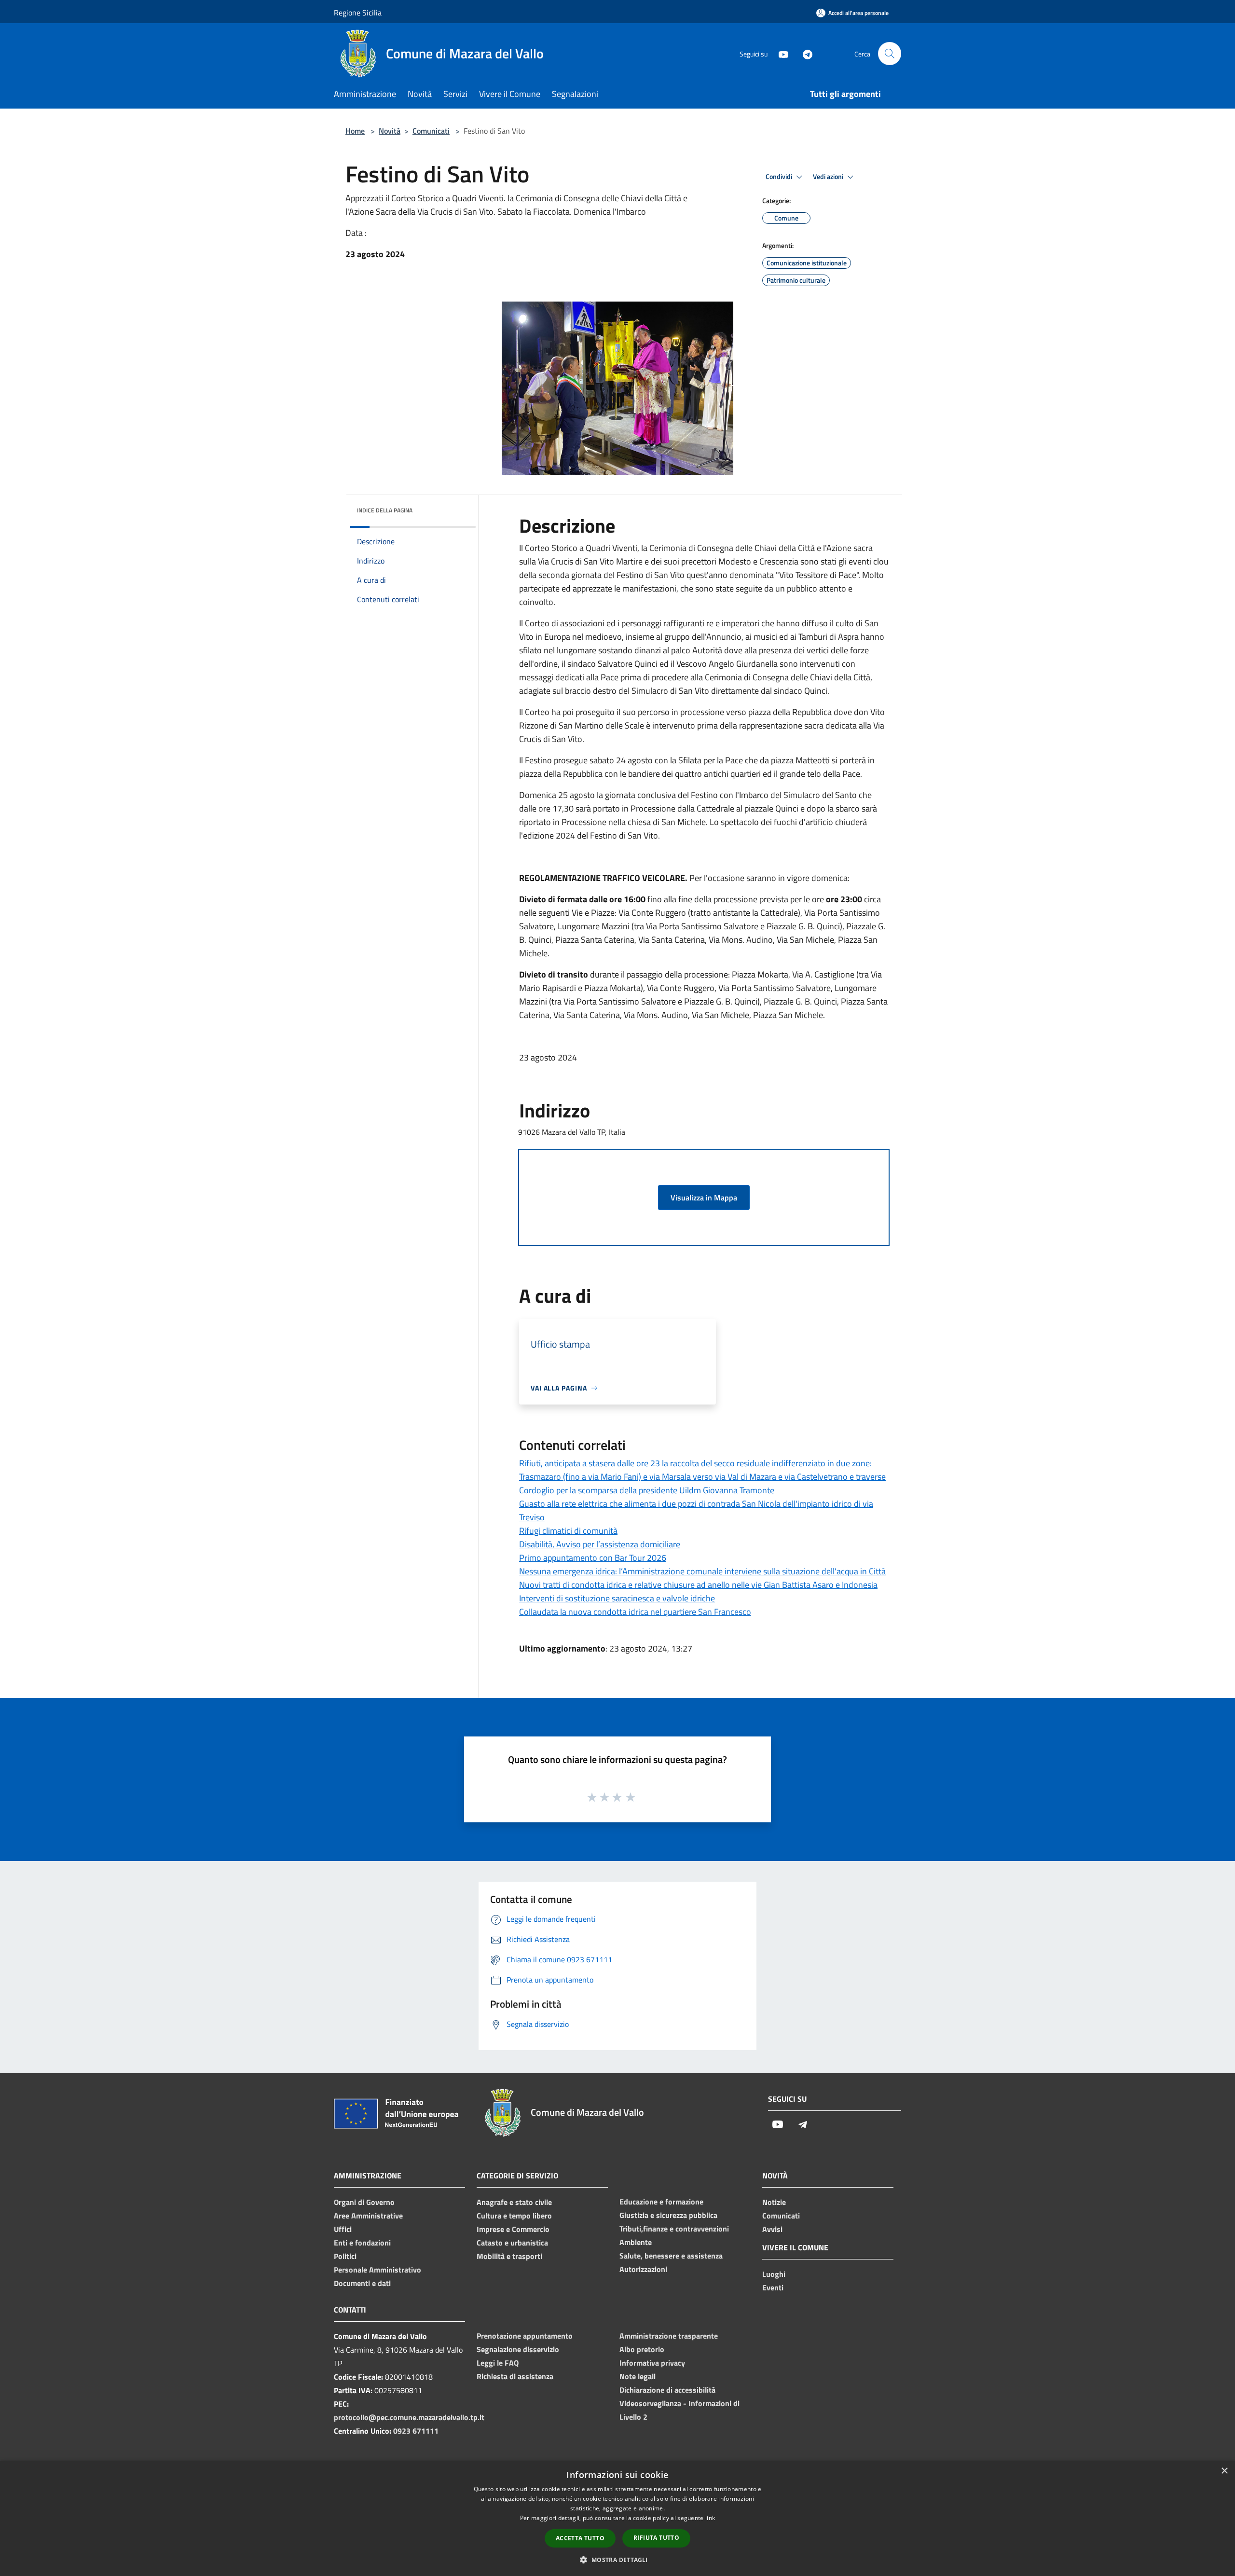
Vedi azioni (829, 177)
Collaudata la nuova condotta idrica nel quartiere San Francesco (635, 1612)
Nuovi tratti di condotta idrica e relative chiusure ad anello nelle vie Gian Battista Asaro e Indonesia (698, 1585)
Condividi (780, 177)
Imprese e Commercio (513, 2229)
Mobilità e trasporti (509, 2256)
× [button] (1224, 2471)
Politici (345, 2256)
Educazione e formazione (661, 2202)
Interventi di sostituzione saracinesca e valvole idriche (617, 1598)
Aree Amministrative (368, 2216)
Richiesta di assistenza (515, 2376)
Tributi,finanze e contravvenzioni (674, 2229)
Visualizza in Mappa (704, 1198)
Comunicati (431, 131)
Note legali (638, 2376)
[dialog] (617, 2518)
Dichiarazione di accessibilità (667, 2390)
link (710, 2518)
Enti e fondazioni (362, 2243)
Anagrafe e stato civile (514, 2202)
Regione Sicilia (358, 13)
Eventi (773, 2287)
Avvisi (772, 2229)
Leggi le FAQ (498, 2363)
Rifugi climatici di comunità (568, 1531)
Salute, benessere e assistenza (671, 2256)
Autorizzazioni (643, 2269)
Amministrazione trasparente (669, 2336)
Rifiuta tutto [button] (656, 2538)
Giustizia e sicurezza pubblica (668, 2215)
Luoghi (774, 2274)
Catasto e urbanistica (512, 2243)
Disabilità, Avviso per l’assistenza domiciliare (600, 1544)
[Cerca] (890, 54)
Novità (390, 131)
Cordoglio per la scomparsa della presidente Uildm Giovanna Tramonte (647, 1490)
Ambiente (636, 2242)
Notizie (774, 2202)
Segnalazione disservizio (518, 2349)
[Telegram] (804, 53)
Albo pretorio (642, 2349)
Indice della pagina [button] (385, 510)
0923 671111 (416, 2431)
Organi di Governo (364, 2202)
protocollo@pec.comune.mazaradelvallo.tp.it (409, 2417)
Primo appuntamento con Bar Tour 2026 (593, 1558)
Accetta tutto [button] (580, 2538)
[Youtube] (780, 53)
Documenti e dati (362, 2283)
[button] (617, 2560)
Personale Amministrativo (377, 2270)
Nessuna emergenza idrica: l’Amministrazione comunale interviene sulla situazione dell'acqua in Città (702, 1571)
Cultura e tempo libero (514, 2216)
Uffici (343, 2229)
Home (355, 131)
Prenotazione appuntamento (525, 2336)
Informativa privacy (652, 2363)
